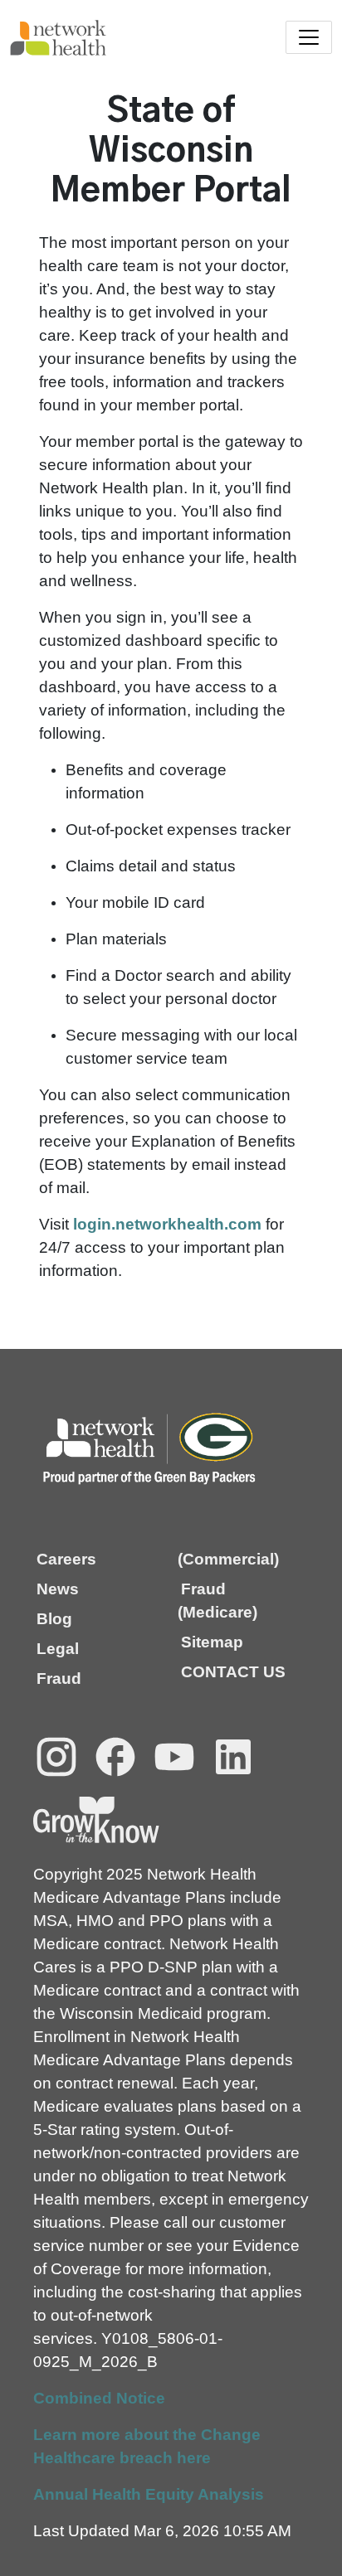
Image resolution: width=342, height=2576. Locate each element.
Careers (66, 1559)
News (58, 1589)
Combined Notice (99, 2398)
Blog (54, 1619)
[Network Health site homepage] (90, 38)
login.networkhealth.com (167, 1224)
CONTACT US (233, 1672)
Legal (58, 1649)
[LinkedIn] (233, 1757)
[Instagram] (56, 1757)
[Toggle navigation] (309, 37)
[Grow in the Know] (96, 1820)
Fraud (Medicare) (217, 1601)
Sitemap (212, 1642)
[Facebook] (115, 1757)
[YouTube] (174, 1757)
